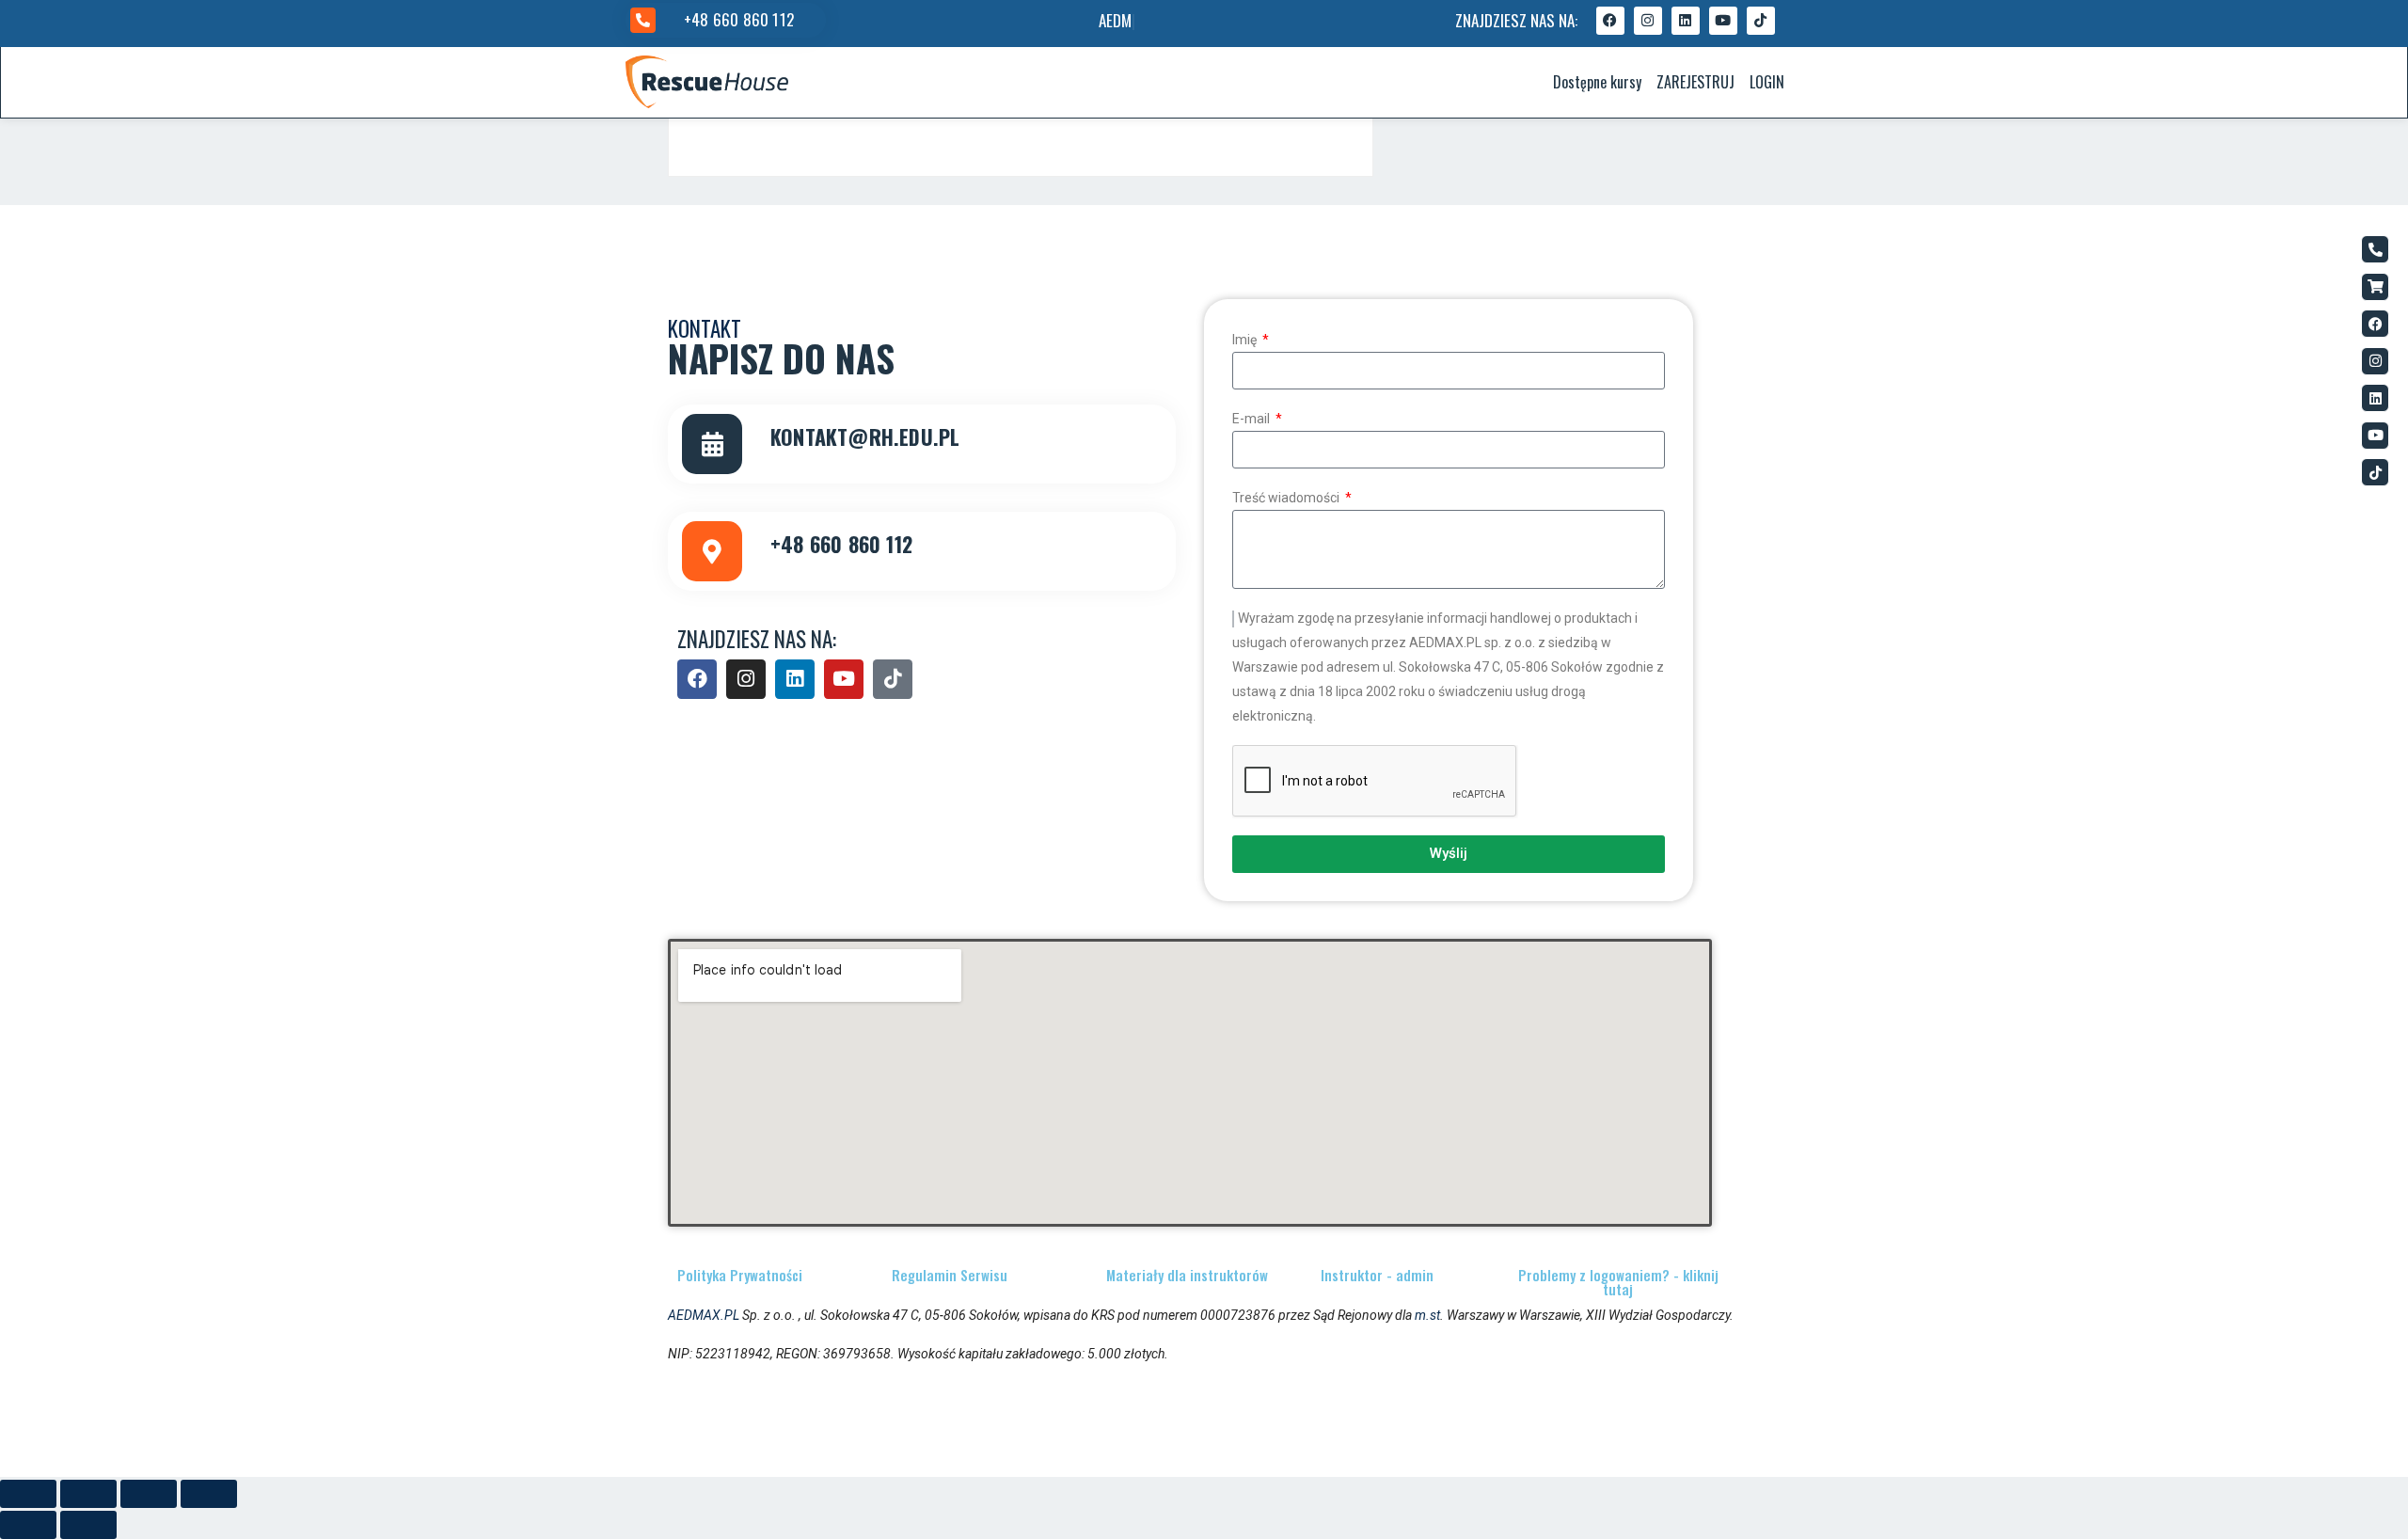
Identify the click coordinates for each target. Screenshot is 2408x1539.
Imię (1246, 340)
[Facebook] (1610, 21)
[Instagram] (1648, 21)
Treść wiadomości (1287, 498)
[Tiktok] (1761, 21)
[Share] (88, 1494)
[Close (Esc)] (28, 1494)
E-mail (1252, 419)
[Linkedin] (1686, 21)
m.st (1427, 1315)
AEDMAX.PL (704, 1315)
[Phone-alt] (2375, 249)
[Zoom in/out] (209, 1494)
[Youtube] (1723, 21)
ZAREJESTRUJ (1695, 82)
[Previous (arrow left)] (28, 1525)
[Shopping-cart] (2375, 287)
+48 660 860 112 (739, 19)
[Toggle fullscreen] (149, 1494)
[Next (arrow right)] (88, 1525)
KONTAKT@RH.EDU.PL (865, 436)
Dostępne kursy (1597, 82)
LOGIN (1767, 82)
